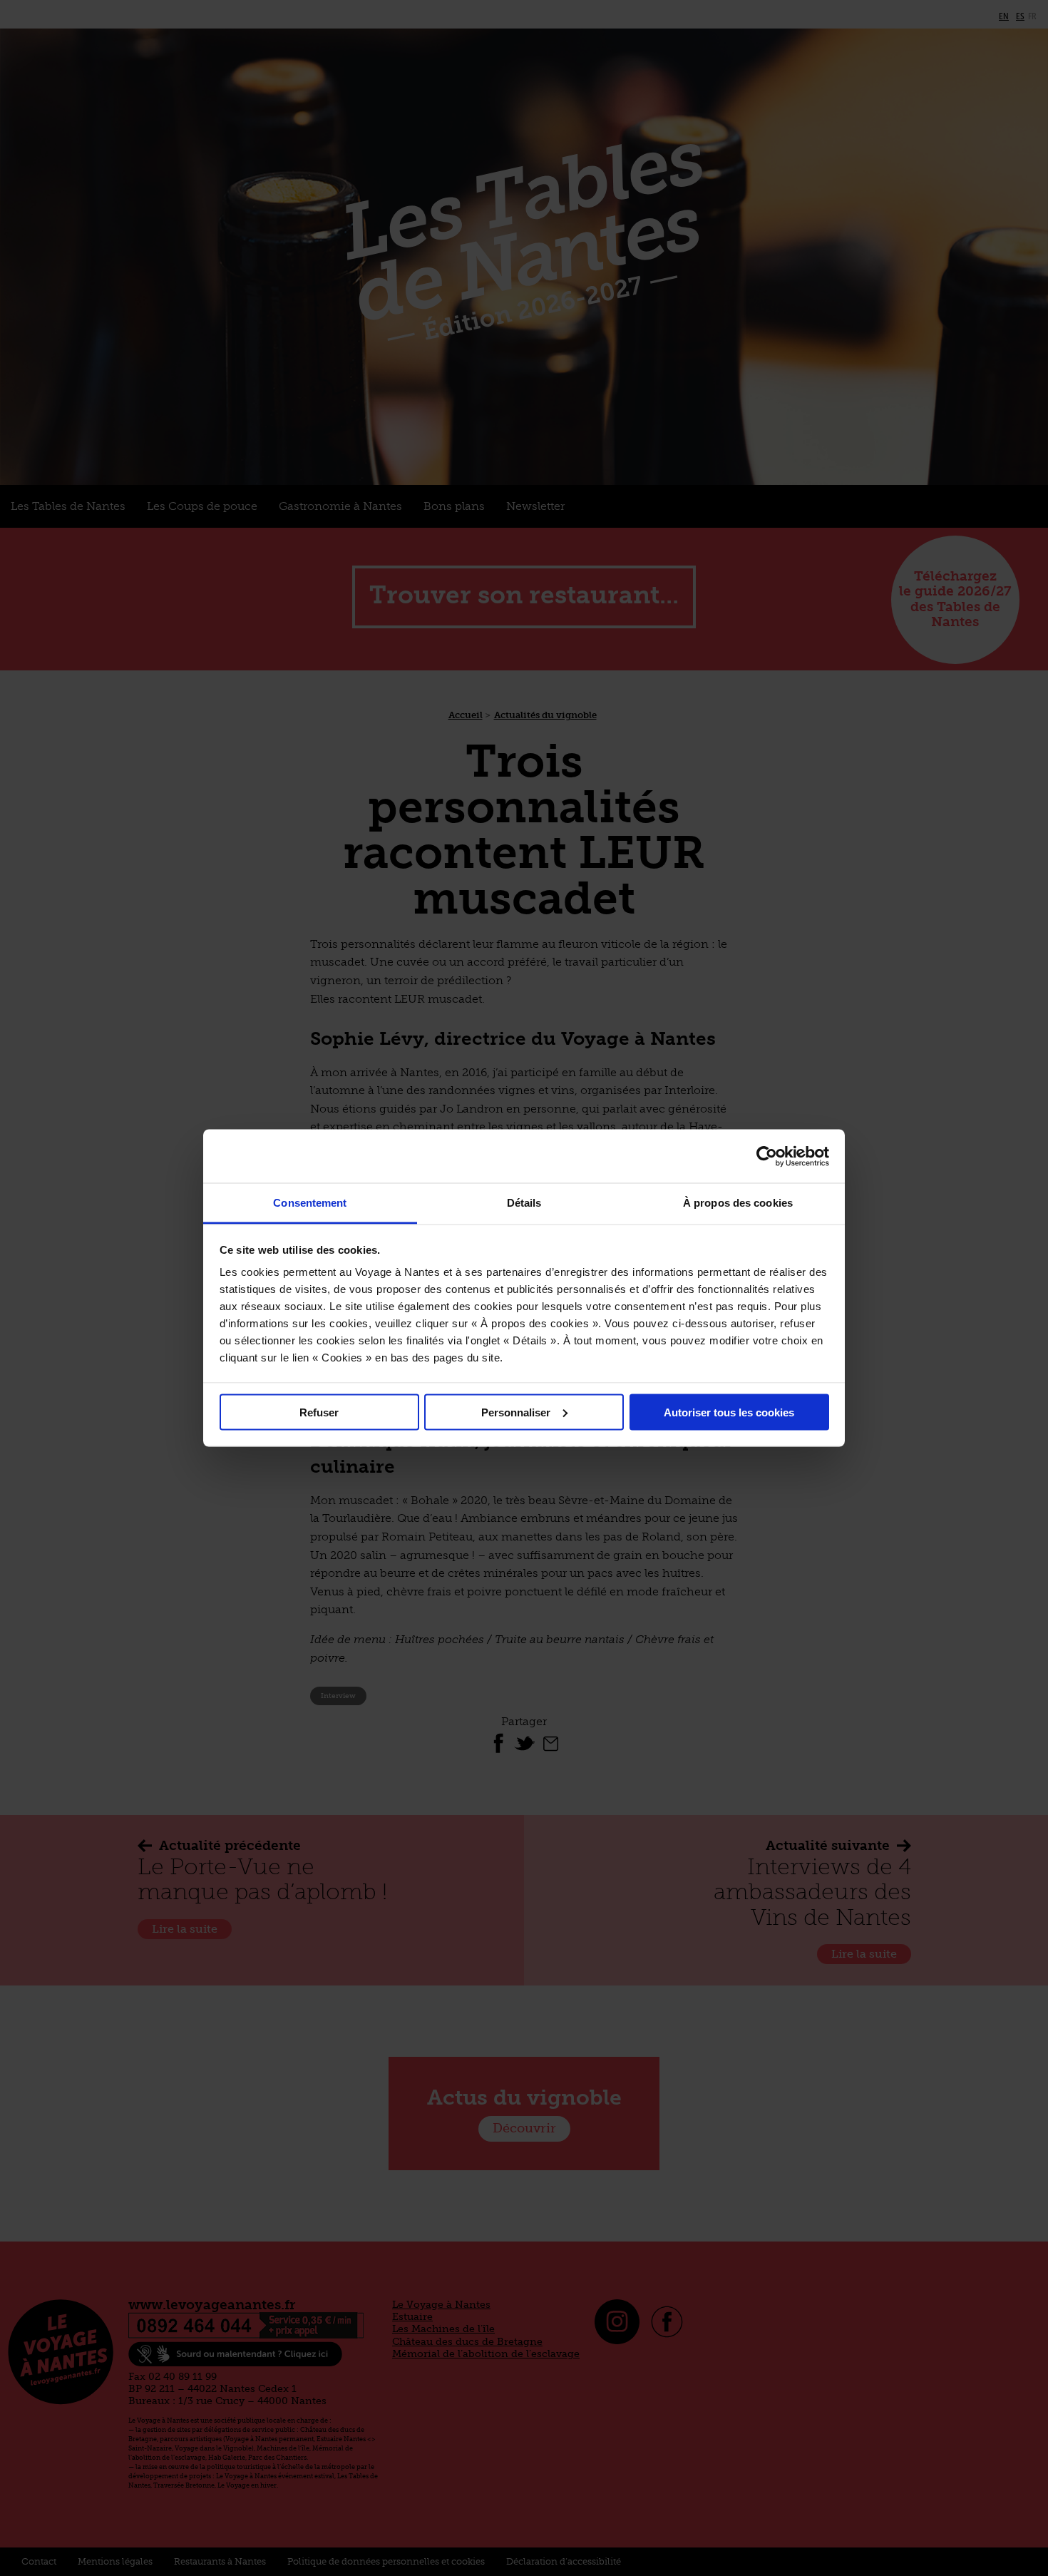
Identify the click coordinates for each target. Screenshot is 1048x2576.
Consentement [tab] (310, 1203)
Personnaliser (516, 1412)
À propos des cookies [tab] (738, 1203)
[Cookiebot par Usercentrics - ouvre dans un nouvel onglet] (767, 1156)
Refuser (319, 1412)
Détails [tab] (524, 1203)
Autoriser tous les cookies (729, 1412)
